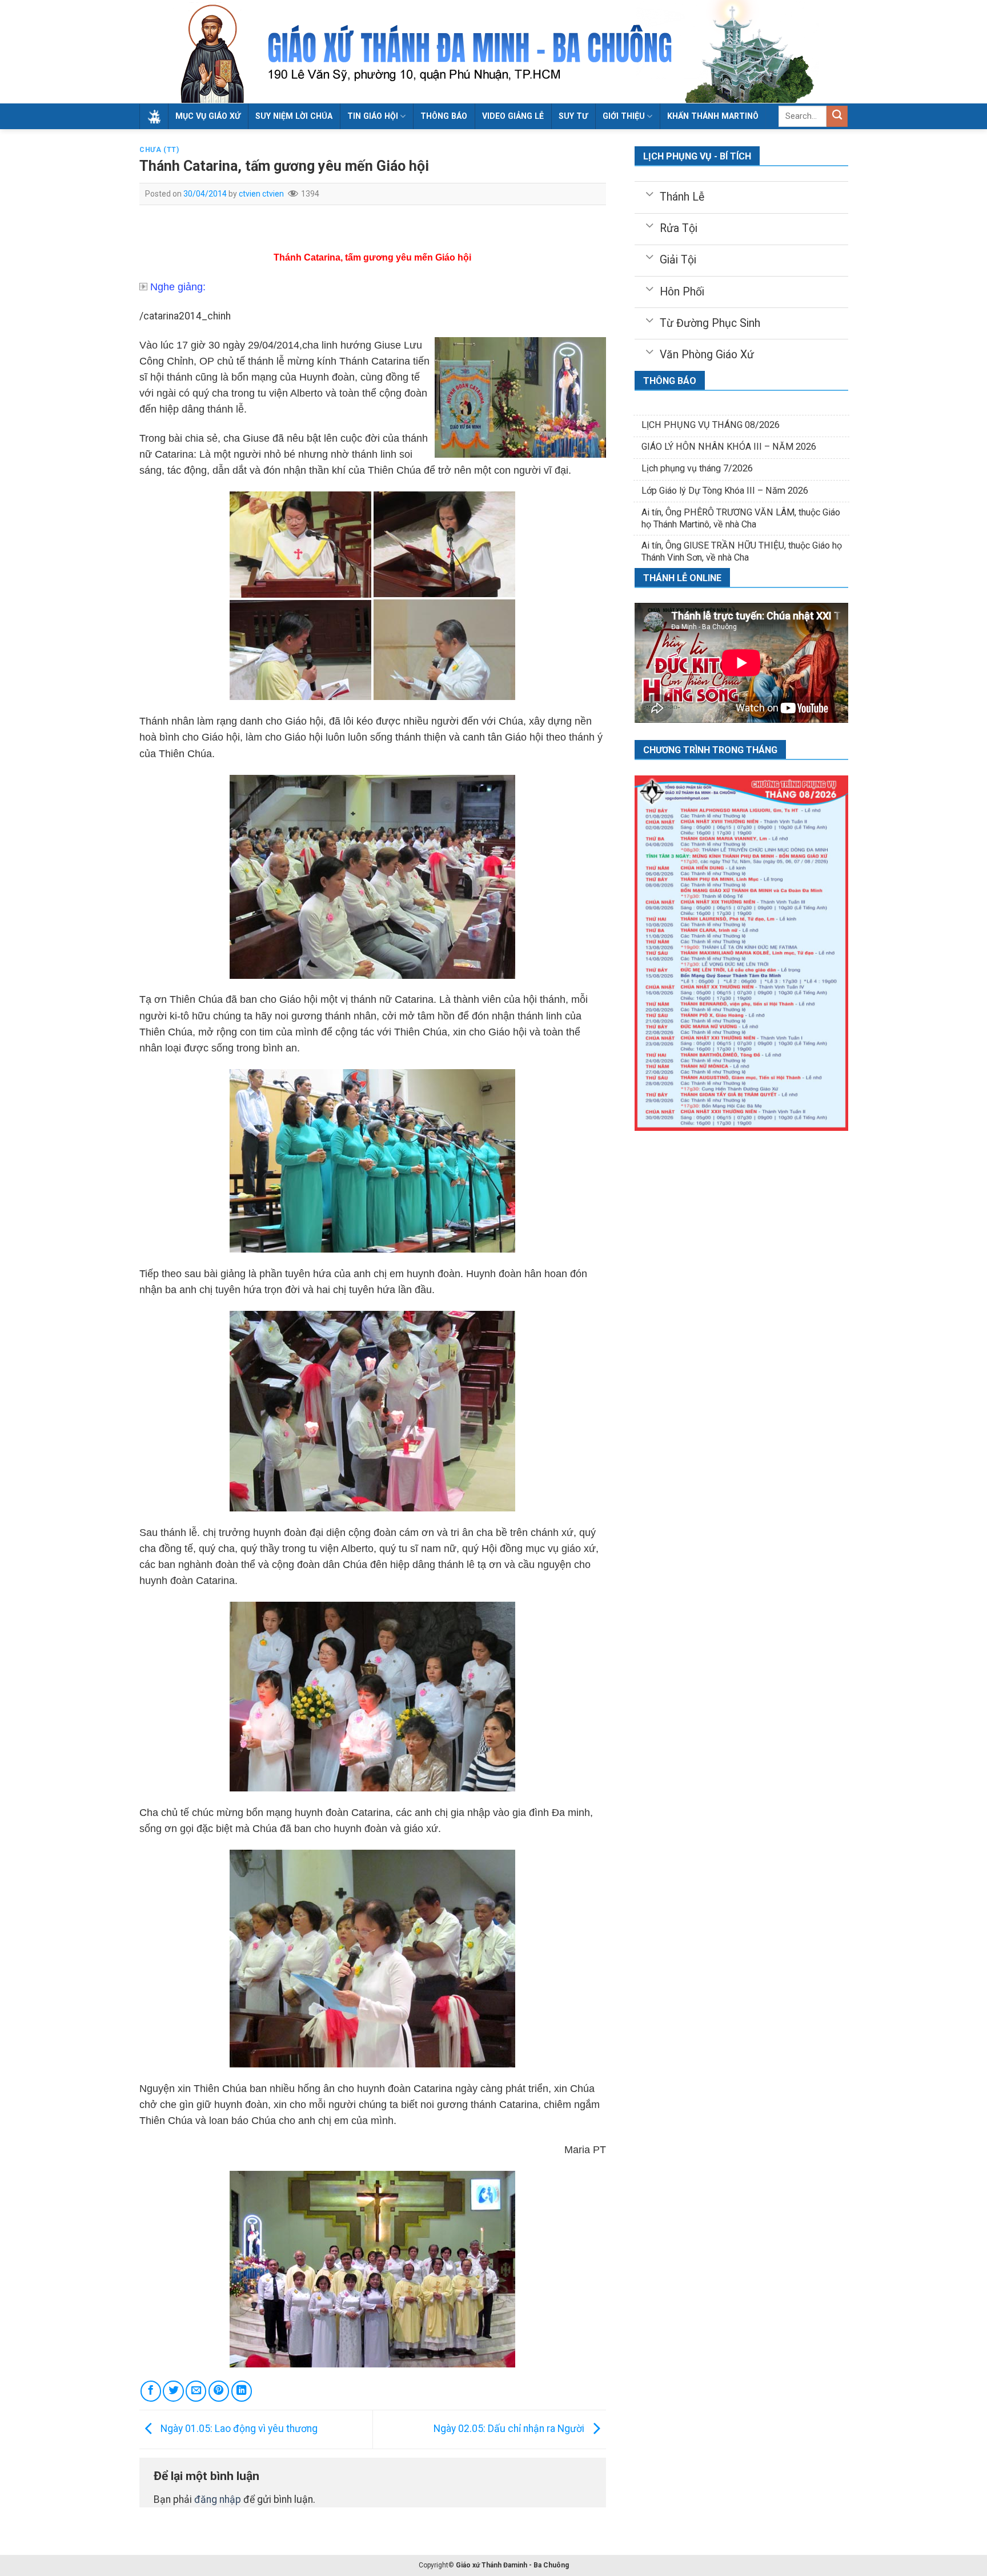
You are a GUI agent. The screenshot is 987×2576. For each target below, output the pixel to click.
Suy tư (573, 116)
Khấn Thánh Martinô (713, 116)
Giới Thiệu (624, 116)
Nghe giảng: (178, 287)
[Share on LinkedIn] (242, 2391)
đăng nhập (218, 2499)
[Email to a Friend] (196, 2391)
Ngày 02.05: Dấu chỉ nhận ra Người (510, 2429)
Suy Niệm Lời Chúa (294, 116)
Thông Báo (444, 116)
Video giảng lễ (513, 116)
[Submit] (837, 116)
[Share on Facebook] (151, 2391)
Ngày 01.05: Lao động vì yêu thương (238, 2429)
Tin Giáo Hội (373, 116)
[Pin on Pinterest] (219, 2391)
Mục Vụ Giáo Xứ (208, 116)
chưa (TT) (159, 150)
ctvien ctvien (261, 194)
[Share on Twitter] (173, 2391)
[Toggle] (649, 193)
